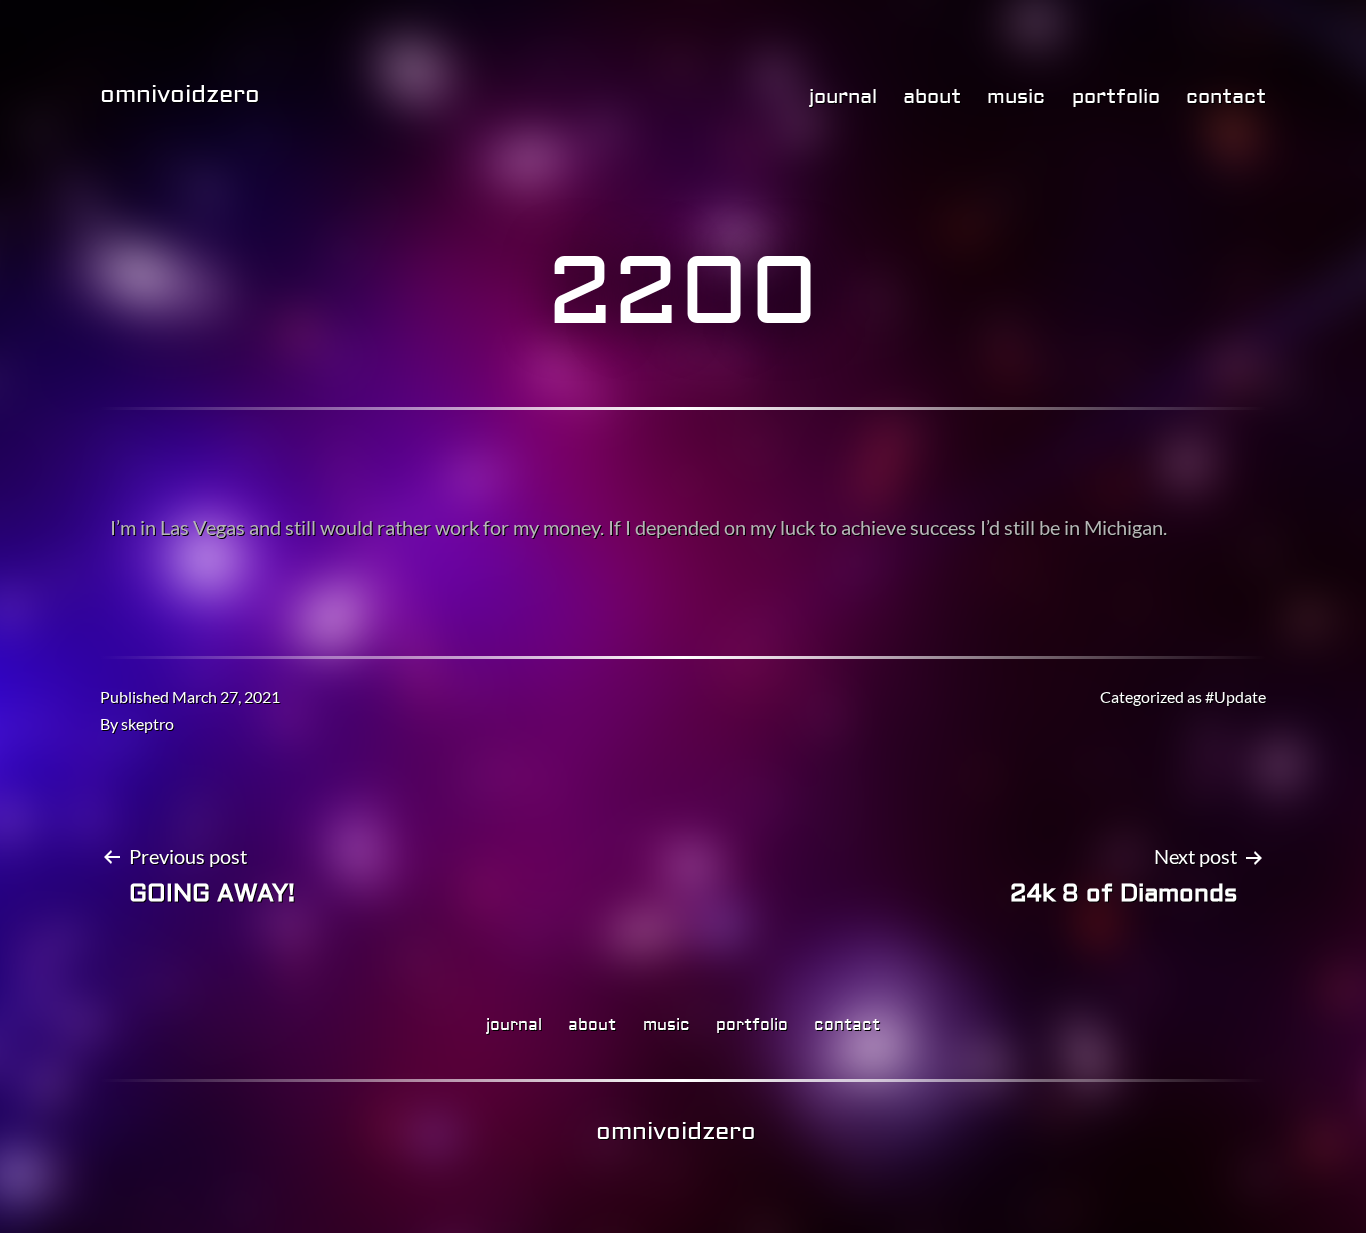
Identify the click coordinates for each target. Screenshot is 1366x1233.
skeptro (147, 723)
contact (1226, 96)
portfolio (1116, 96)
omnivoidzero (180, 94)
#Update (1235, 696)
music (1016, 96)
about (932, 96)
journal (843, 96)
